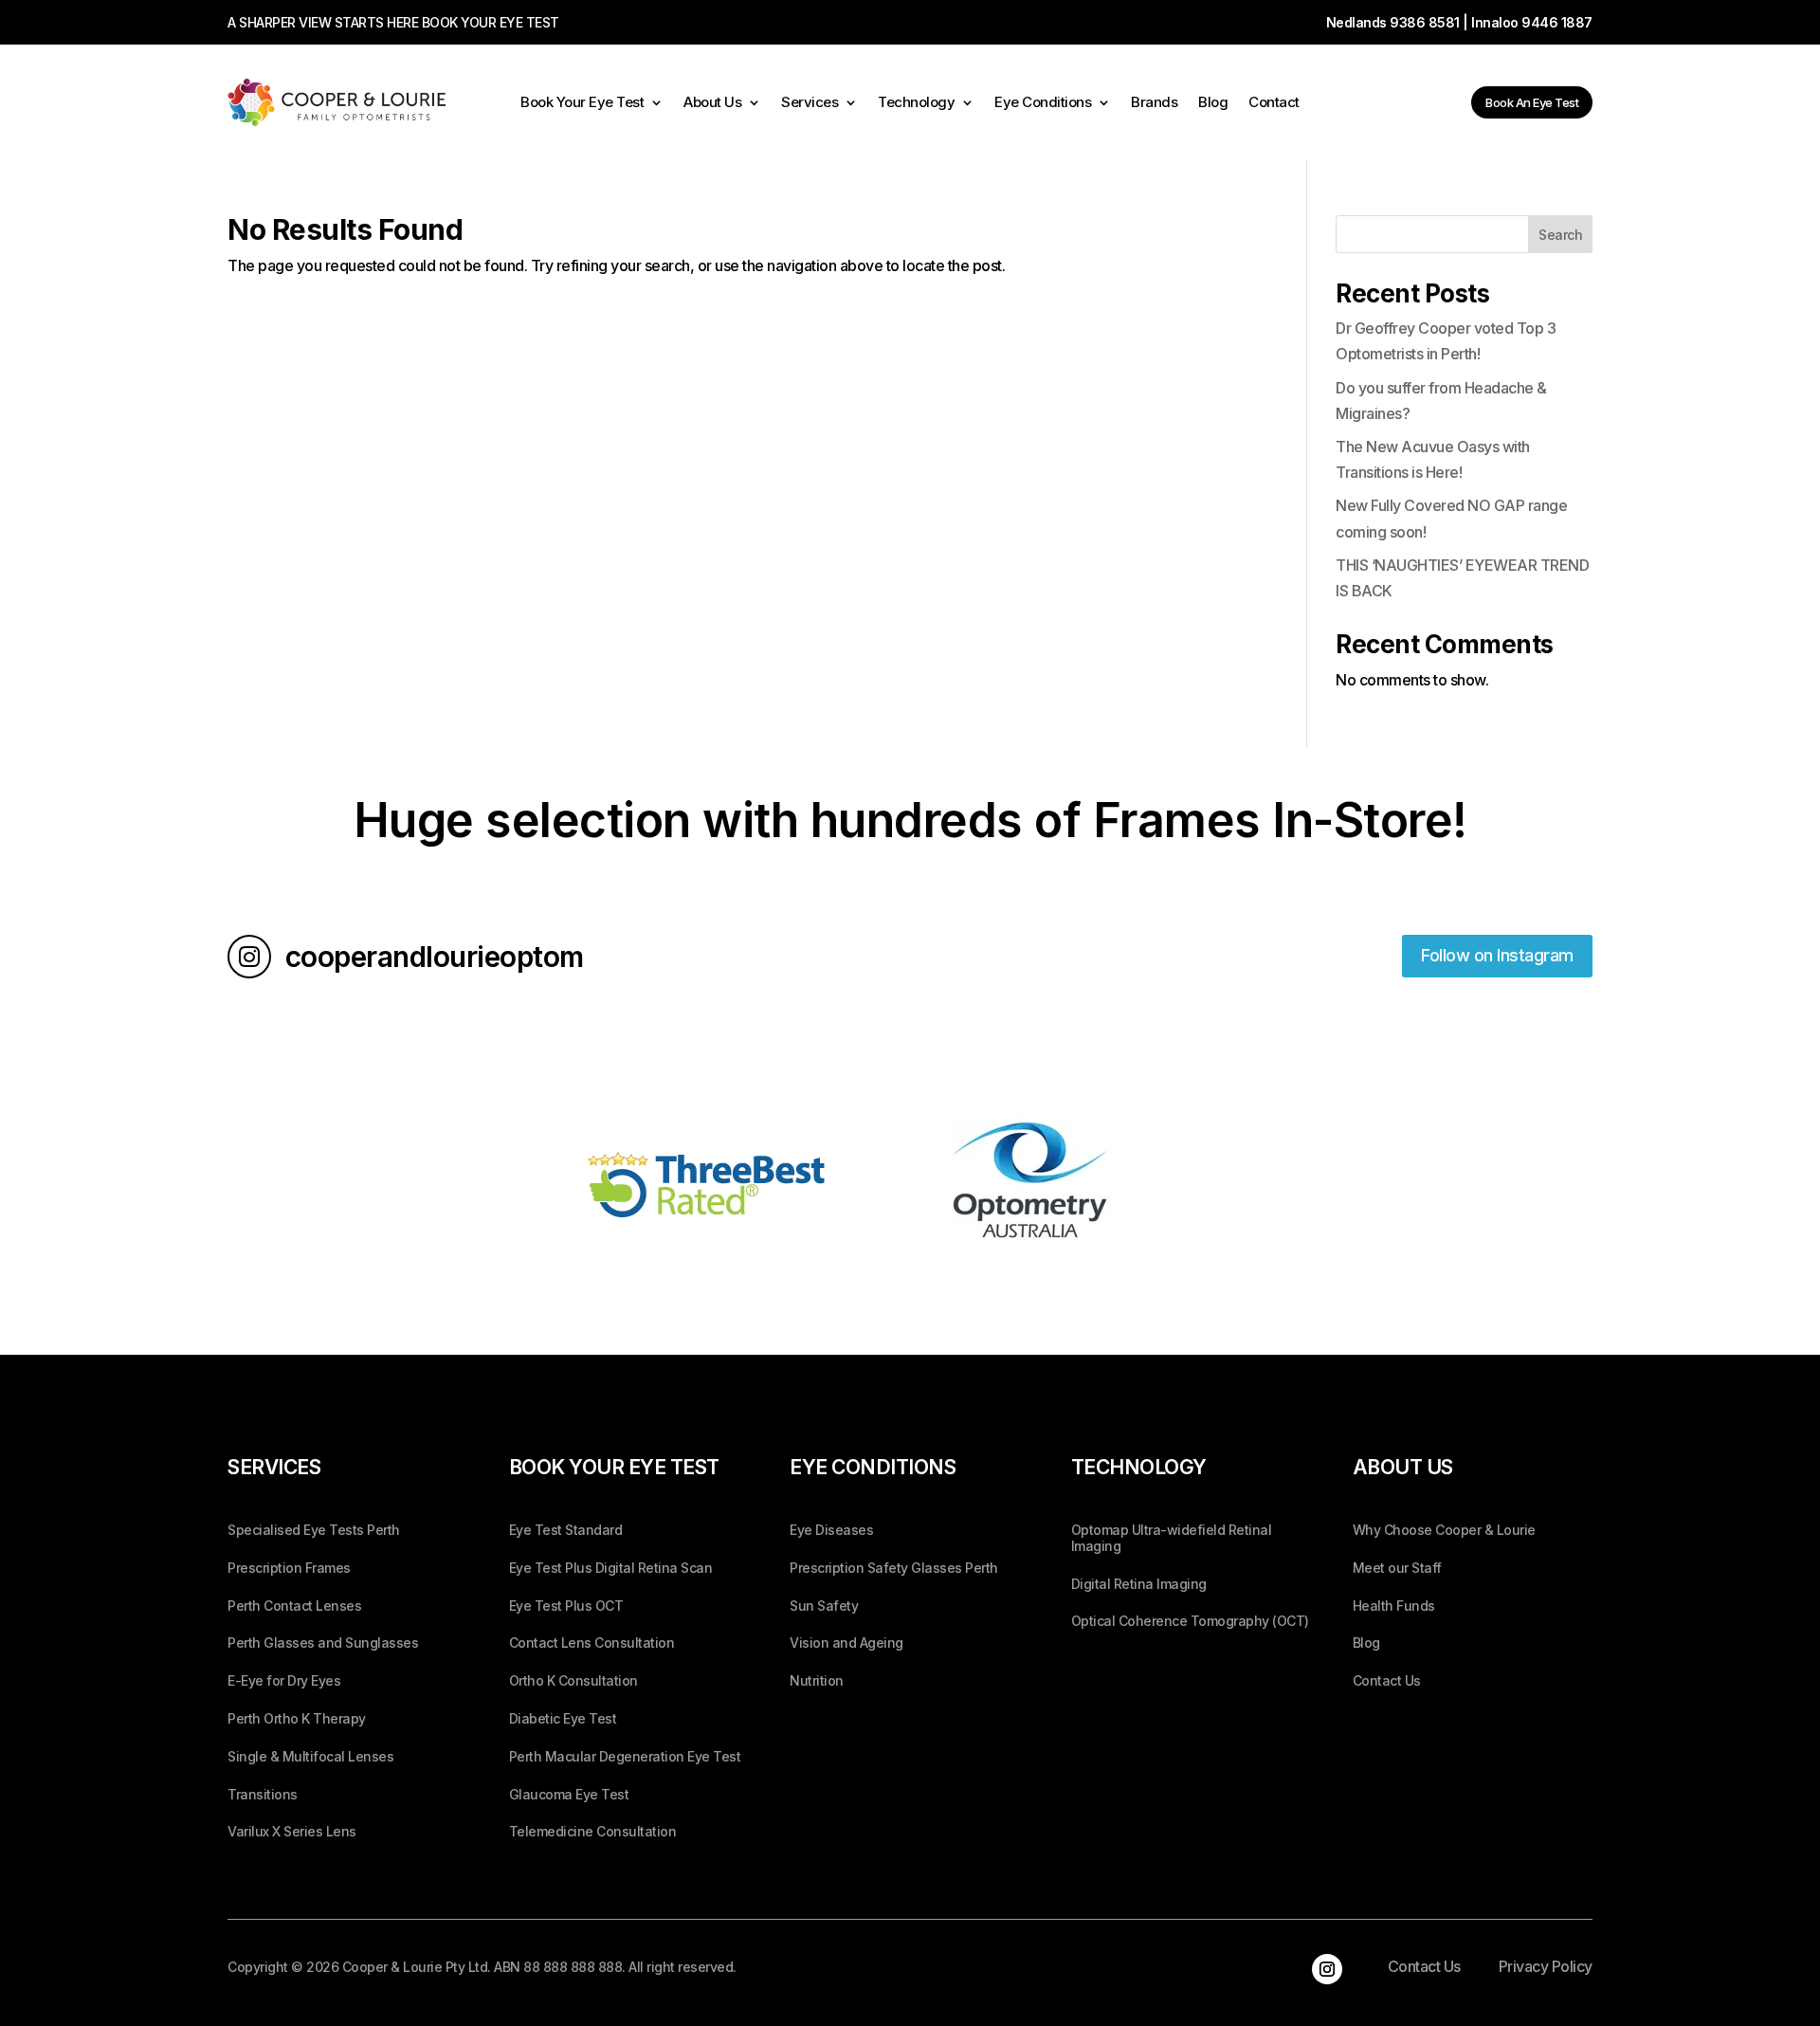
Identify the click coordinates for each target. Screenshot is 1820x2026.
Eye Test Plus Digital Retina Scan (611, 1568)
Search (1560, 235)
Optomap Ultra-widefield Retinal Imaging (1172, 1538)
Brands (1154, 103)
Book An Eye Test (1532, 102)
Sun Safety (824, 1606)
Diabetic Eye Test (563, 1719)
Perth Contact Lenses (294, 1606)
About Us (712, 103)
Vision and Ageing (846, 1643)
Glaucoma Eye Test (569, 1795)
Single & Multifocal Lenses (310, 1757)
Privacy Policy (1546, 1966)
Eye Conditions (1043, 103)
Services (810, 103)
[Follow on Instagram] (1327, 1969)
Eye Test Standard (566, 1530)
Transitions (263, 1795)
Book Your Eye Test (582, 103)
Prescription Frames (289, 1568)
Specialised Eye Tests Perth (314, 1530)
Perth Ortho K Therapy (297, 1719)
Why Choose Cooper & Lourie (1444, 1530)
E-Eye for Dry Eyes (284, 1681)
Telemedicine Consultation (593, 1832)
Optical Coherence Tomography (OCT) (1190, 1621)
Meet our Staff (1397, 1568)
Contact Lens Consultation (592, 1643)
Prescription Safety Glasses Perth (894, 1568)
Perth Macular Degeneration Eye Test (625, 1757)
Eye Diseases (831, 1530)
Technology (916, 103)
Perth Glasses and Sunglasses (323, 1643)
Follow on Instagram (1497, 955)
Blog (1213, 103)
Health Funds (1394, 1606)
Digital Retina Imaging (1139, 1584)
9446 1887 (1557, 22)
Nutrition (817, 1681)
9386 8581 (1425, 22)
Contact (1274, 103)
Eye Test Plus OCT (566, 1606)
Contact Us (1387, 1681)
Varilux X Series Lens (292, 1832)
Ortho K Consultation (573, 1681)
